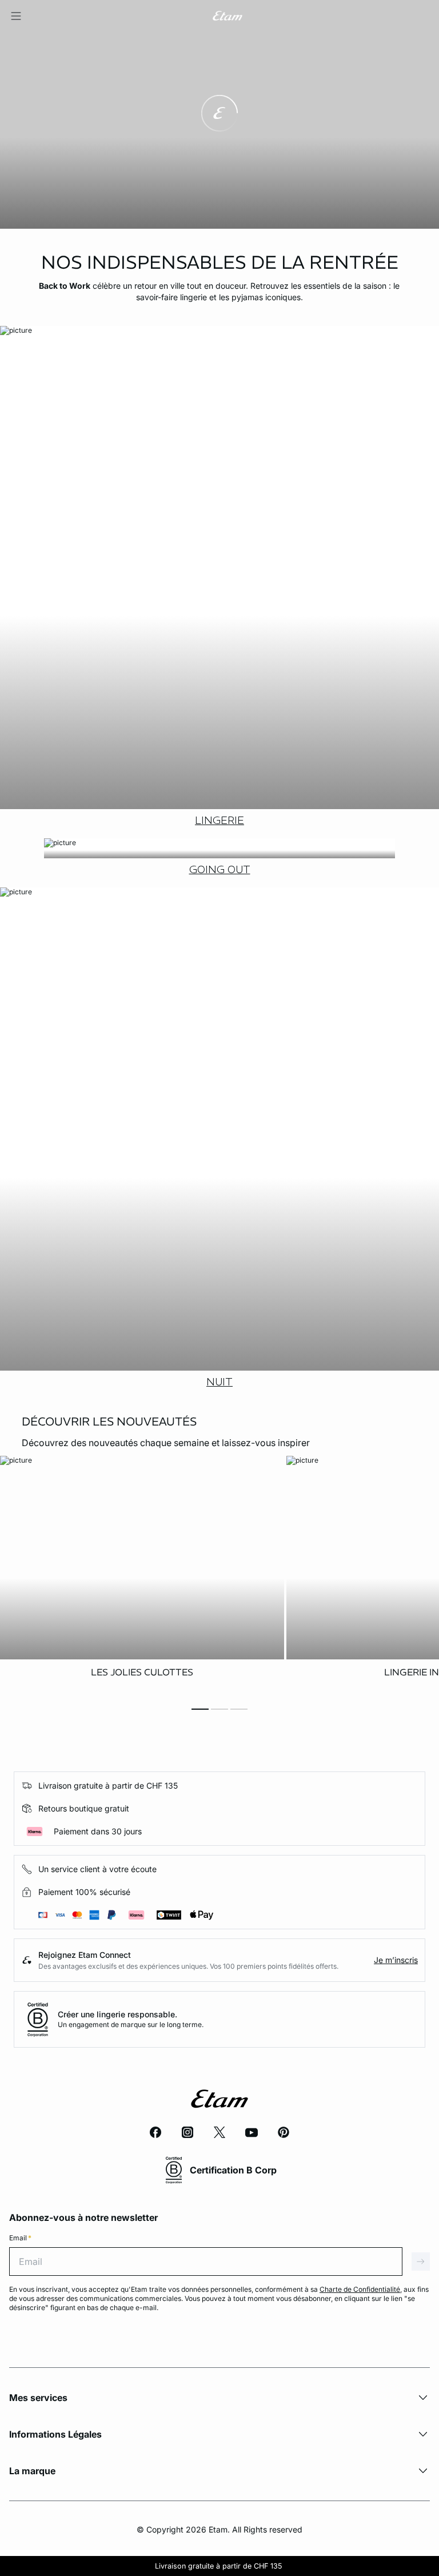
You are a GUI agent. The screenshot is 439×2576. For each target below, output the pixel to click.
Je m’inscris (396, 1960)
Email (20, 2238)
